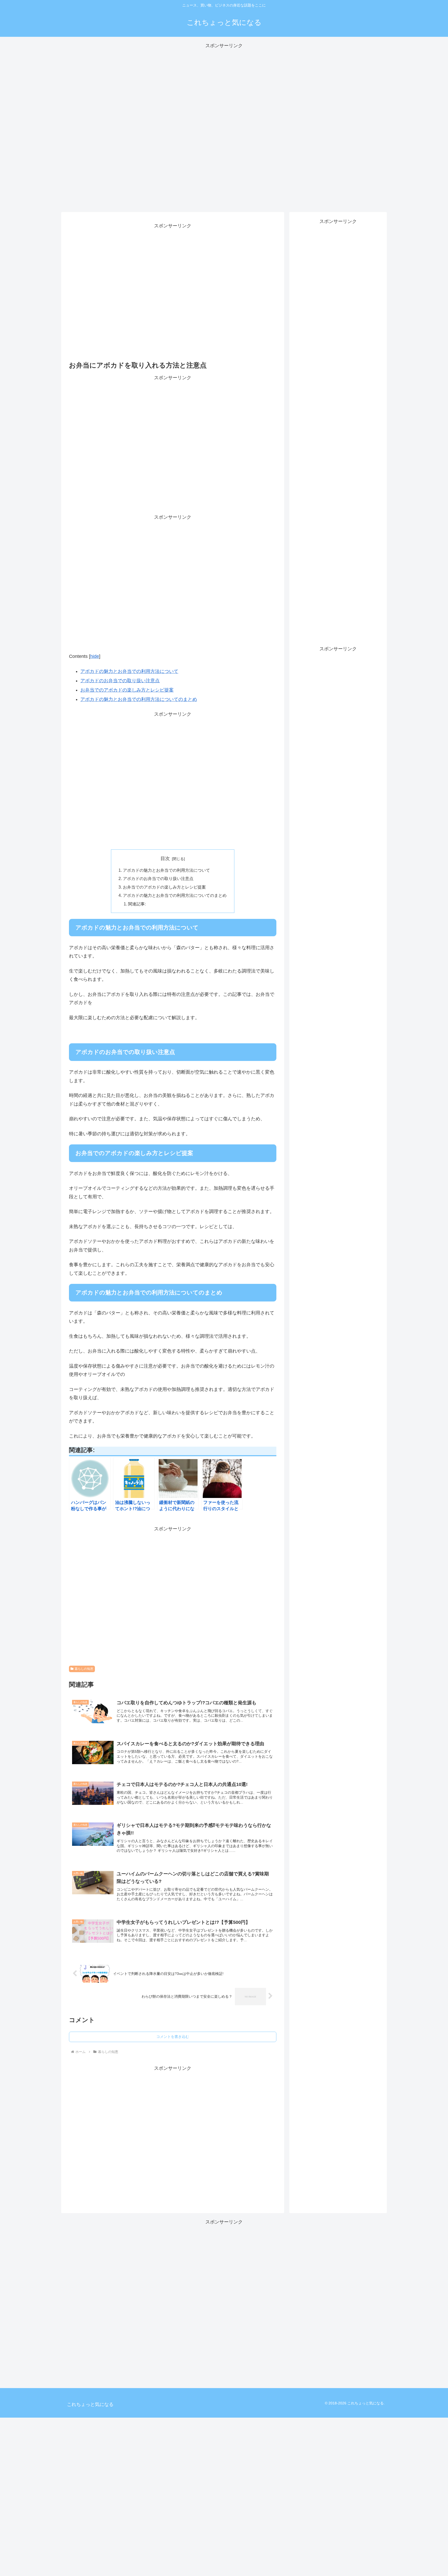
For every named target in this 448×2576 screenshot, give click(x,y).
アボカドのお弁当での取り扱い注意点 (120, 681)
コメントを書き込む (173, 2037)
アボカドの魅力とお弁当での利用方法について (129, 671)
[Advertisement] (224, 128)
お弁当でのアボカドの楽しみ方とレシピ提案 (127, 690)
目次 (165, 858)
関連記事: (137, 904)
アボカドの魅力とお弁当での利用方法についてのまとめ (139, 699)
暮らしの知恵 (84, 1669)
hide (95, 656)
